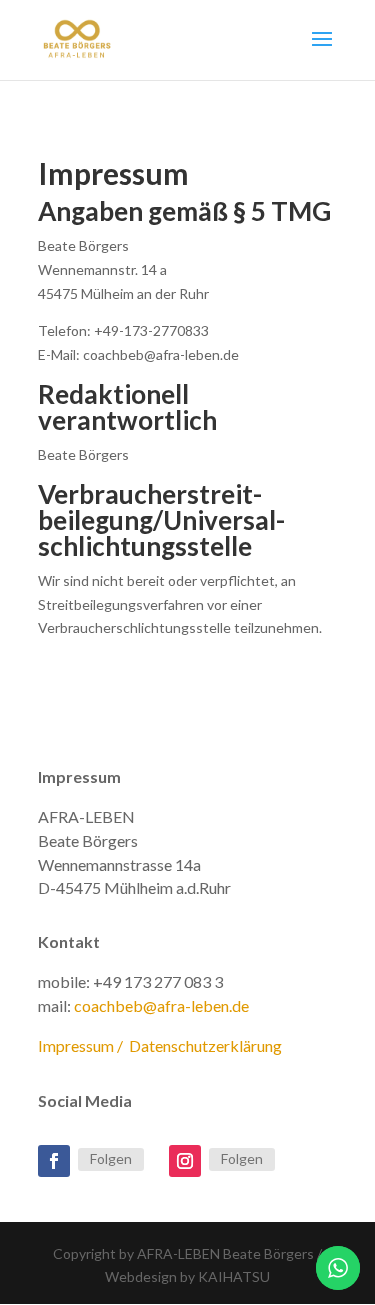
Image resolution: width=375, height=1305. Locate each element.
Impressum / (83, 1045)
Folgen (111, 1158)
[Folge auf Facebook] (54, 1161)
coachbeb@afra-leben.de (161, 1005)
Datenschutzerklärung (205, 1045)
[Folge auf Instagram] (185, 1161)
